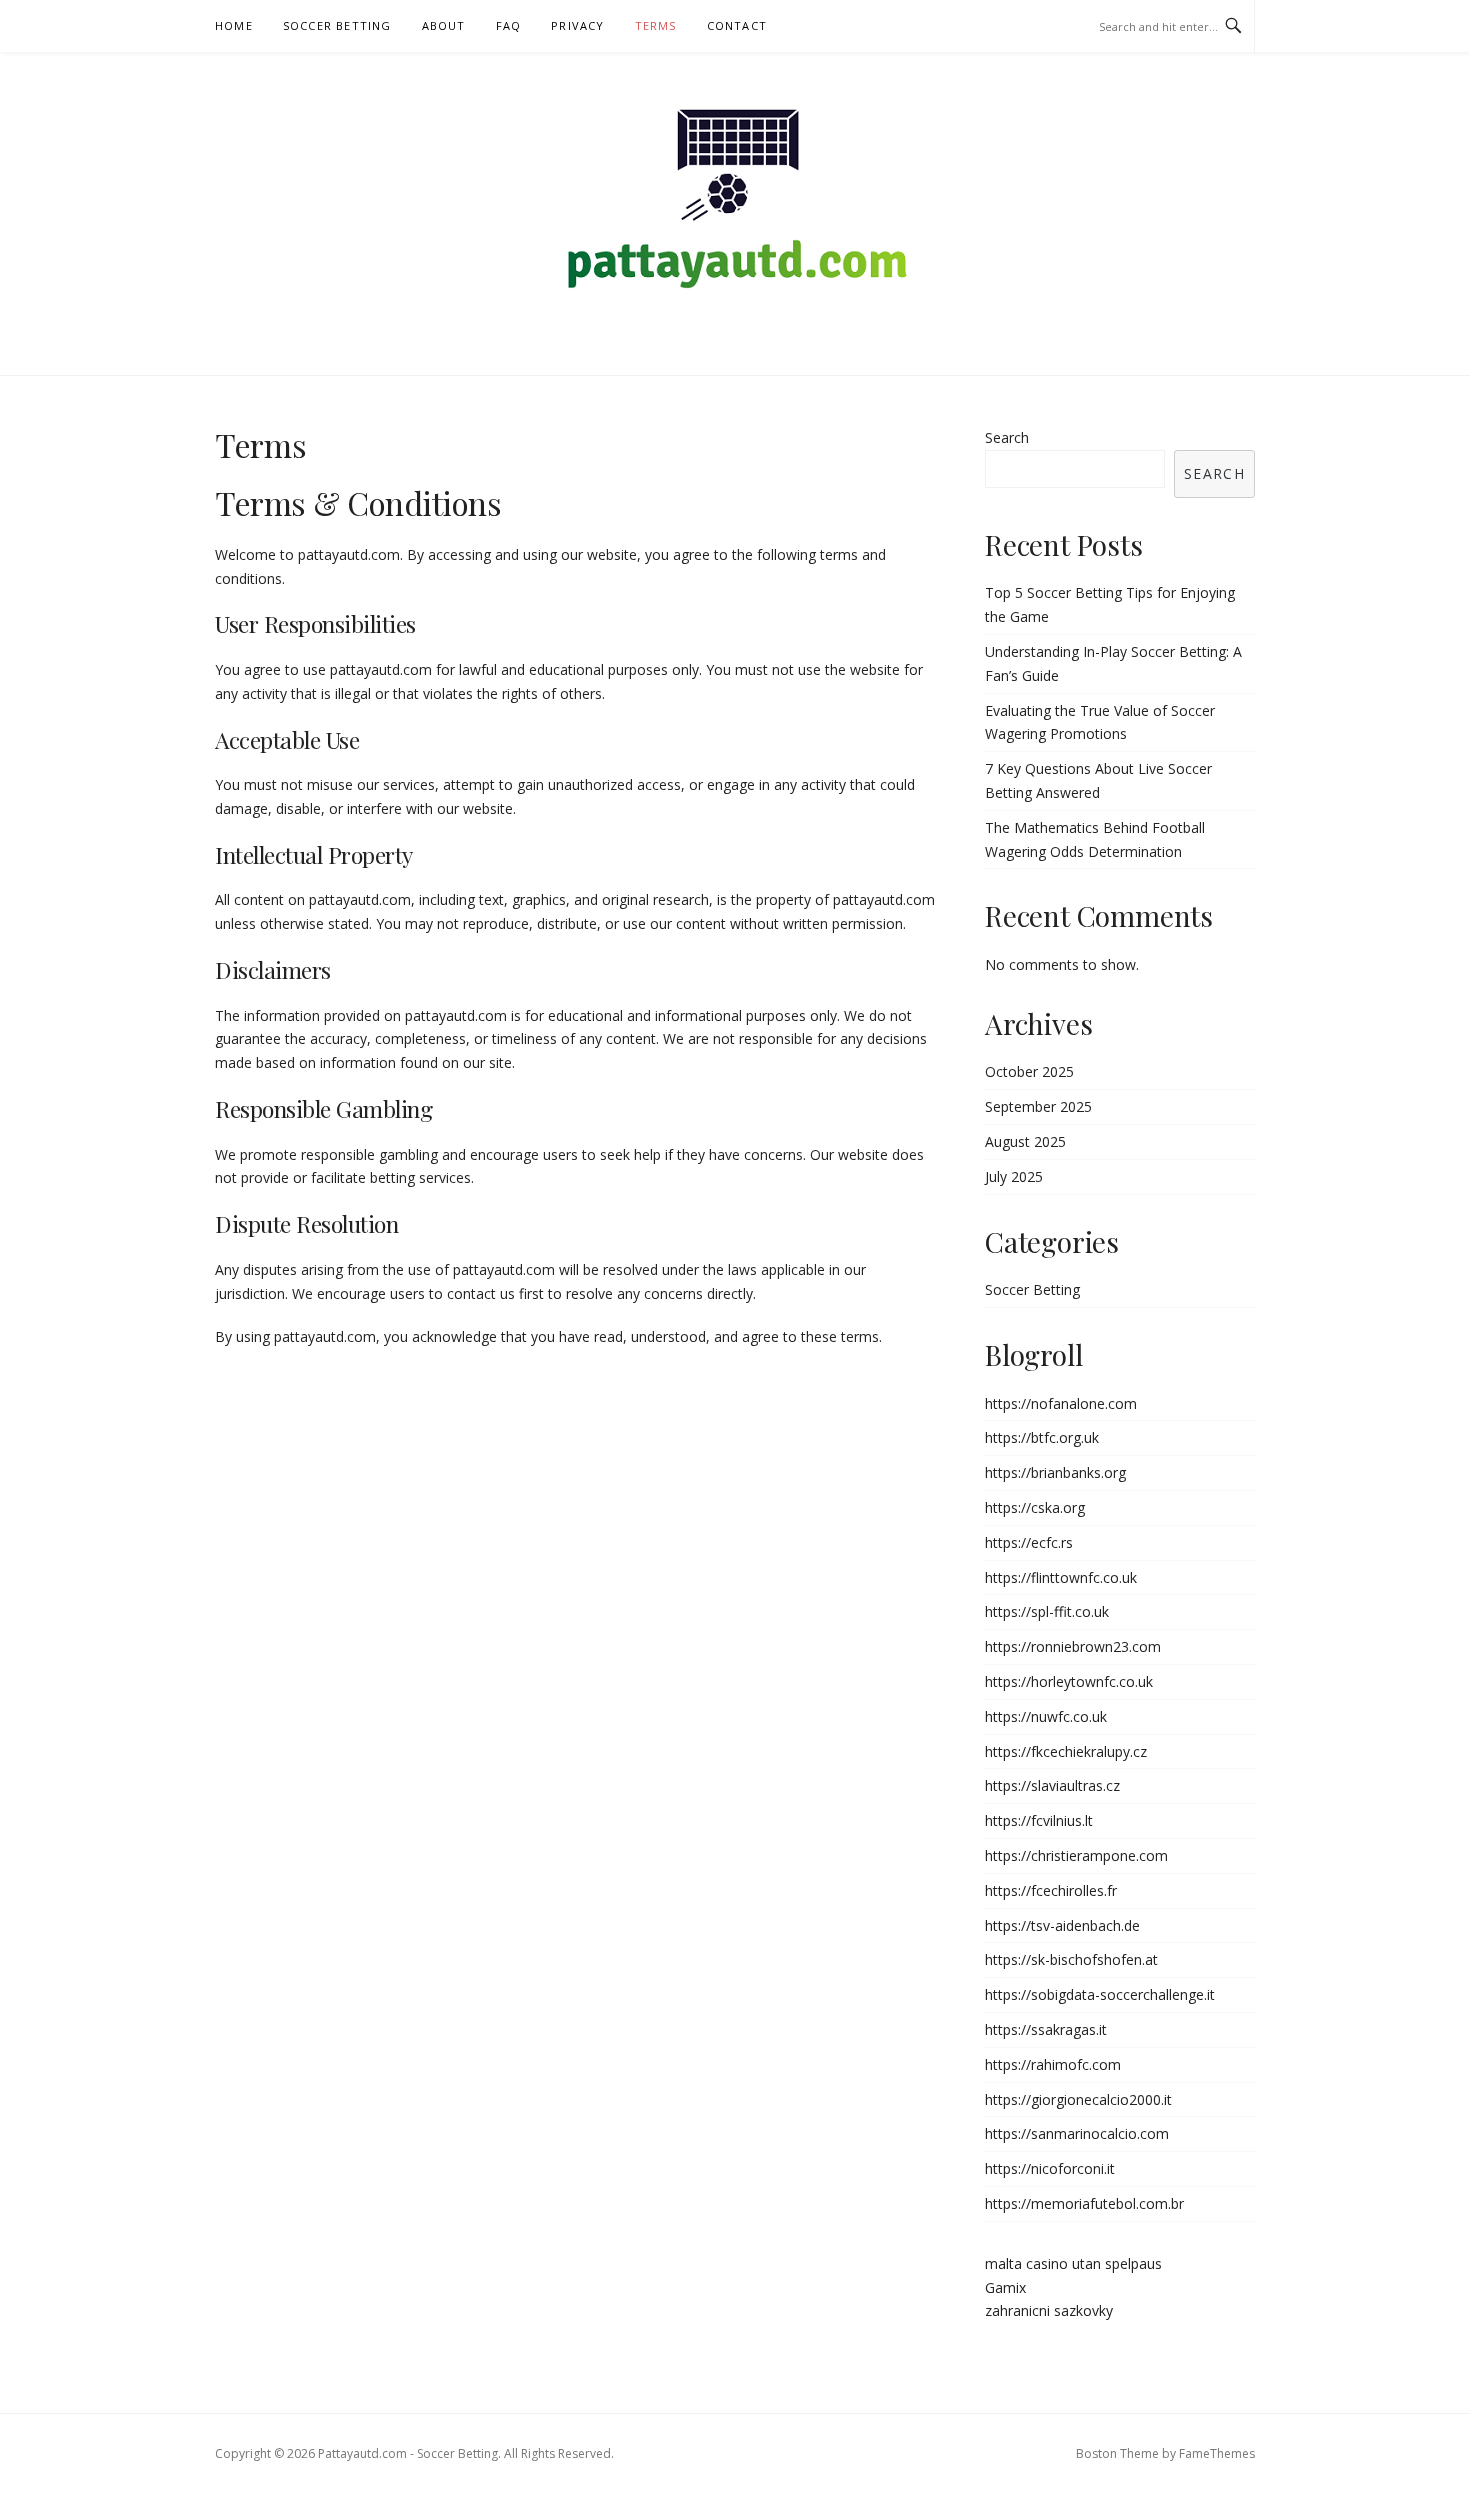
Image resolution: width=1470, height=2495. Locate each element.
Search (1007, 437)
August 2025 (1025, 1141)
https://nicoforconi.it (1050, 2168)
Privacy (577, 25)
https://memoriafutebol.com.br (1084, 2203)
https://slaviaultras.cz (1052, 1785)
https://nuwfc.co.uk (1046, 1716)
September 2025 (1038, 1106)
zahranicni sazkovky (1049, 2310)
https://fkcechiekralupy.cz (1066, 1751)
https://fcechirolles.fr (1051, 1890)
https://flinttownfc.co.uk (1061, 1577)
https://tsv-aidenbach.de (1062, 1925)
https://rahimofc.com (1053, 2064)
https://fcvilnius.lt (1039, 1820)
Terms (656, 25)
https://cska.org (1035, 1507)
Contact (737, 25)
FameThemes (1217, 2453)
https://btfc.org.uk (1042, 1437)
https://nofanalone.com (1061, 1403)
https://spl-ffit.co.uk (1047, 1611)
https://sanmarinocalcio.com (1077, 2133)
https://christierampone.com (1076, 1855)
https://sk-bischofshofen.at (1071, 1959)
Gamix (1005, 2287)
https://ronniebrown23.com (1073, 1646)
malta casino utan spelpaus (1073, 2263)
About (444, 25)
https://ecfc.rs (1029, 1542)
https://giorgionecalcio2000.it (1078, 2099)
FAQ (509, 25)
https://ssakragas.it (1046, 2029)
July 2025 (1014, 1176)
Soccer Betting (337, 25)
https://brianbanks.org (1055, 1472)
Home (234, 25)
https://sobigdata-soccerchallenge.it (1100, 1994)
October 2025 (1029, 1071)
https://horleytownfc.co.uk (1069, 1681)
